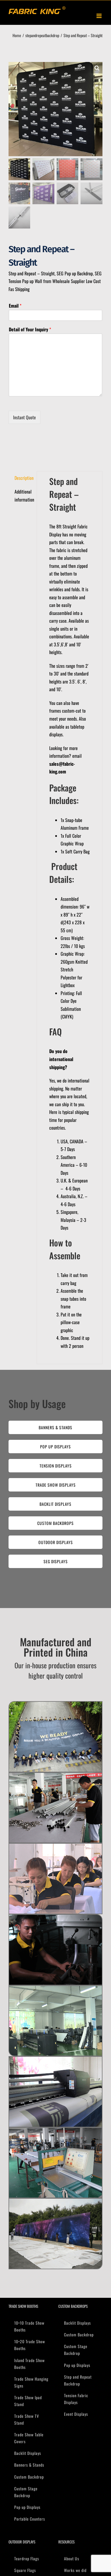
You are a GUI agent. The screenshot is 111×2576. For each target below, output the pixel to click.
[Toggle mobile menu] (99, 16)
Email (15, 306)
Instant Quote (24, 417)
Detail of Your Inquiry (30, 329)
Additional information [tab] (24, 496)
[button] (97, 68)
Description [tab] (24, 478)
